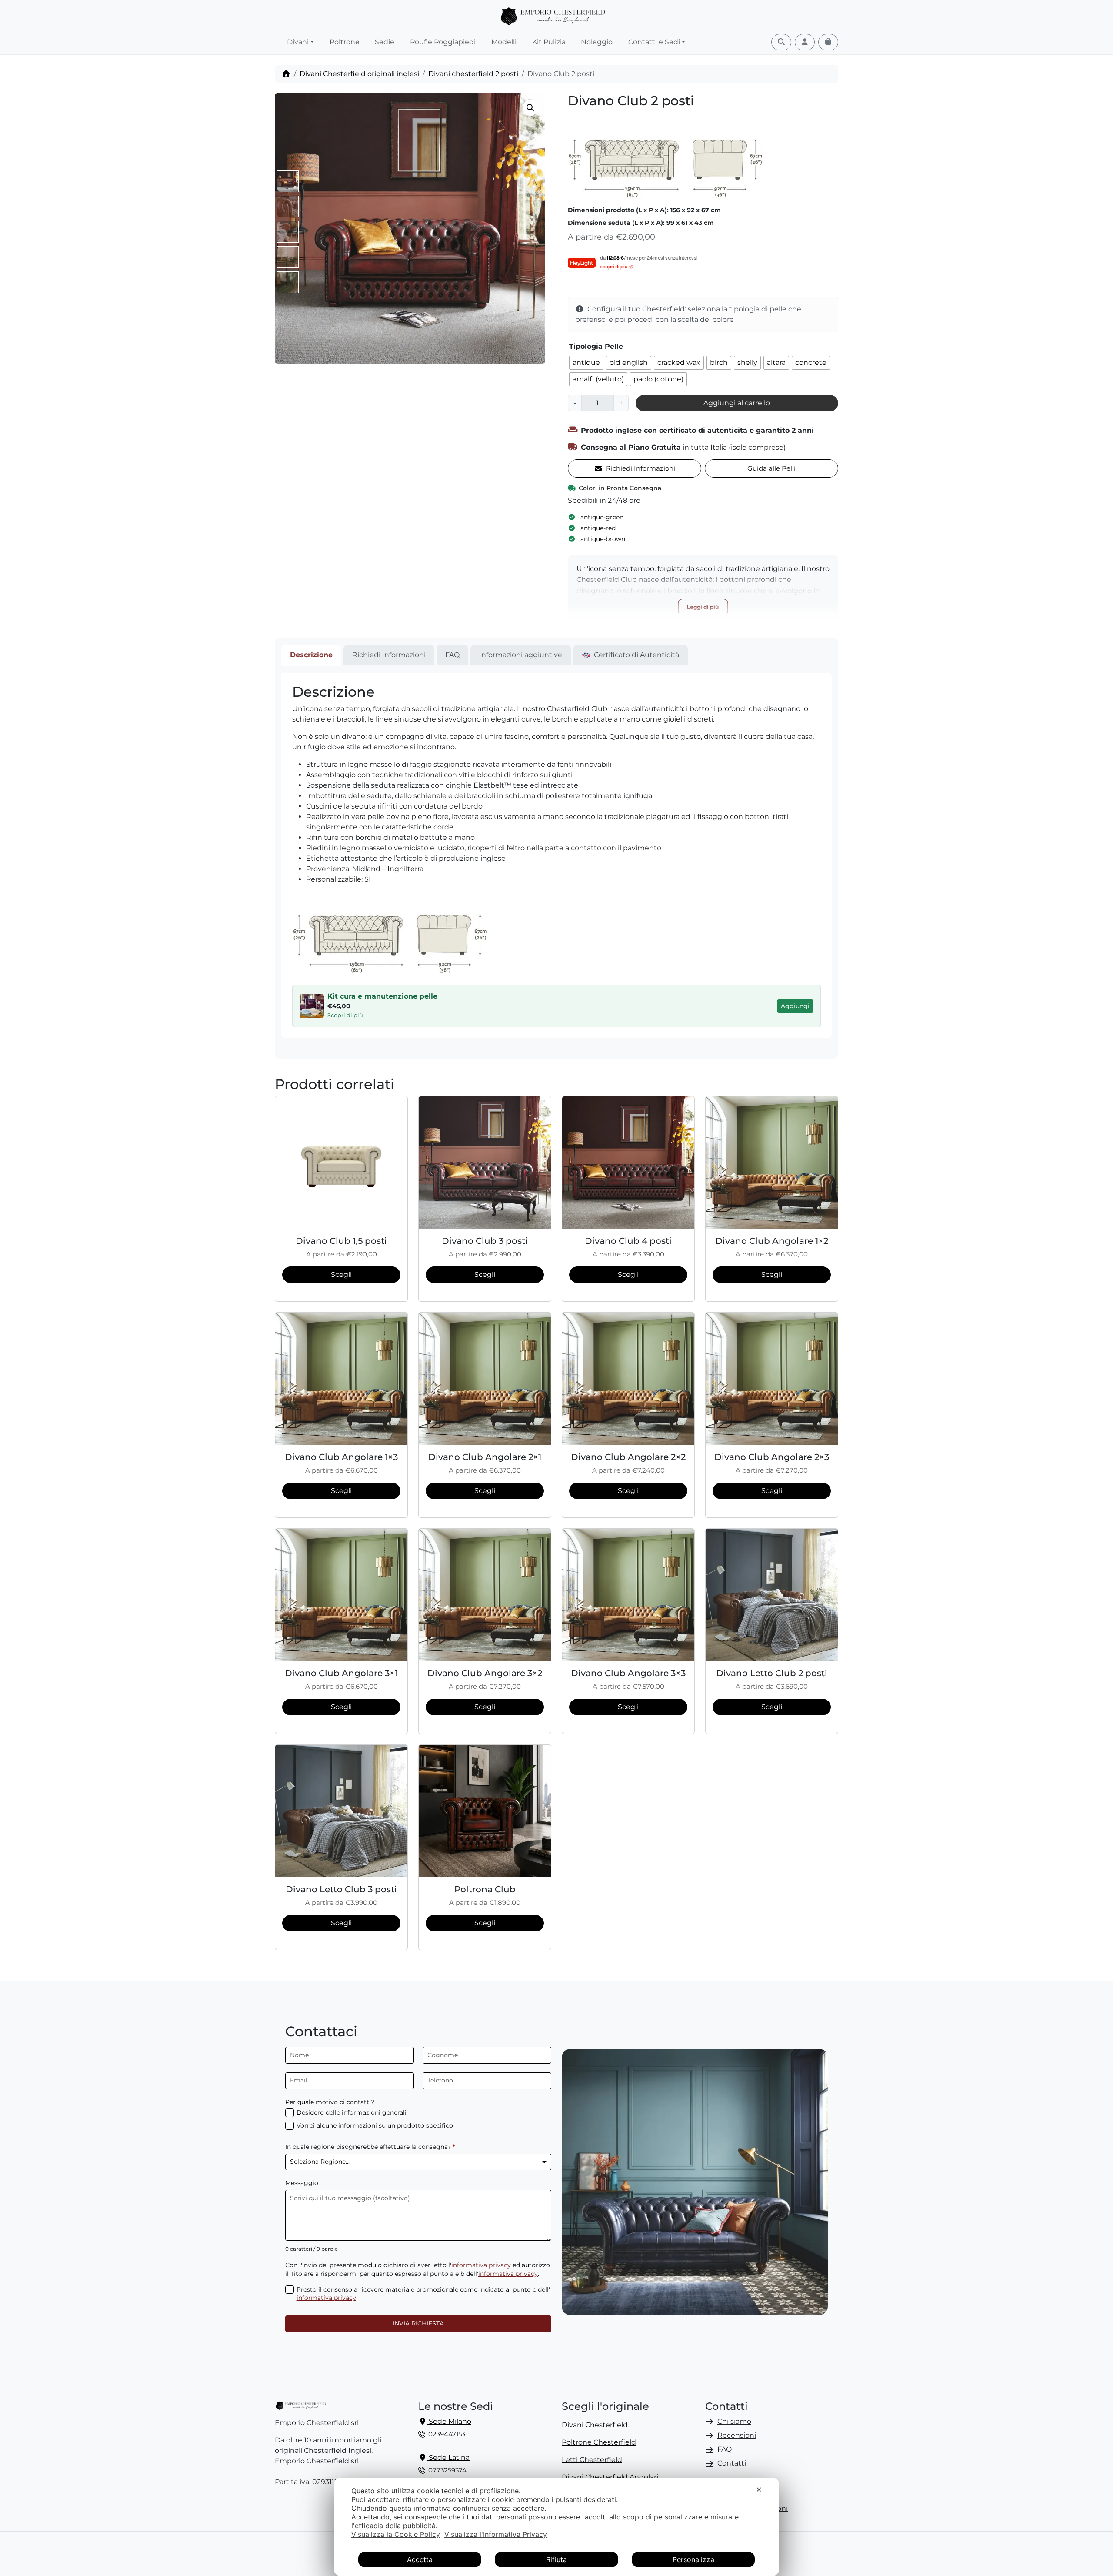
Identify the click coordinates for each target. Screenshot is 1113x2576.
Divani (298, 42)
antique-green (602, 517)
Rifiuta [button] (556, 2559)
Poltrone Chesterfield (599, 2442)
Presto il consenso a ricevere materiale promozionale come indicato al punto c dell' (423, 2294)
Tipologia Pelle (596, 346)
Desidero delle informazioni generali (352, 2112)
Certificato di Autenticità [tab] (636, 655)
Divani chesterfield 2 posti (473, 74)
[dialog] (556, 2527)
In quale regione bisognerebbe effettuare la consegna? (370, 2147)
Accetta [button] (420, 2559)
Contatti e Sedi (654, 42)
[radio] (586, 363)
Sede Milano (449, 2421)
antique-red (598, 528)
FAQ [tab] (452, 655)
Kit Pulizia (549, 42)
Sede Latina (448, 2457)
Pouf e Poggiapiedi (443, 42)
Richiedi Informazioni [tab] (389, 655)
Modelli (504, 42)
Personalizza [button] (693, 2559)
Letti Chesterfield (592, 2460)
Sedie (385, 42)
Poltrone (345, 42)
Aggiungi (795, 1006)
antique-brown (603, 539)
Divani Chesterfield (595, 2425)
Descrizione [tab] (311, 655)
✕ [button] (759, 2489)
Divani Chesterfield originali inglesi (359, 74)
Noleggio (597, 42)
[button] (530, 108)
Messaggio (302, 2183)
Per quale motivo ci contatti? (330, 2102)
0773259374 (447, 2470)
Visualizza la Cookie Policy (396, 2534)
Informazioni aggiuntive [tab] (521, 655)
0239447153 (447, 2434)
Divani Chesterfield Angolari (610, 2477)
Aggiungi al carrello (737, 403)
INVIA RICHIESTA (418, 2323)
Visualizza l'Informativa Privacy (496, 2534)
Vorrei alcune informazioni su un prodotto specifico (375, 2125)
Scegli (341, 1275)
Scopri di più (345, 1015)
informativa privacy (481, 2265)
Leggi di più (703, 607)
